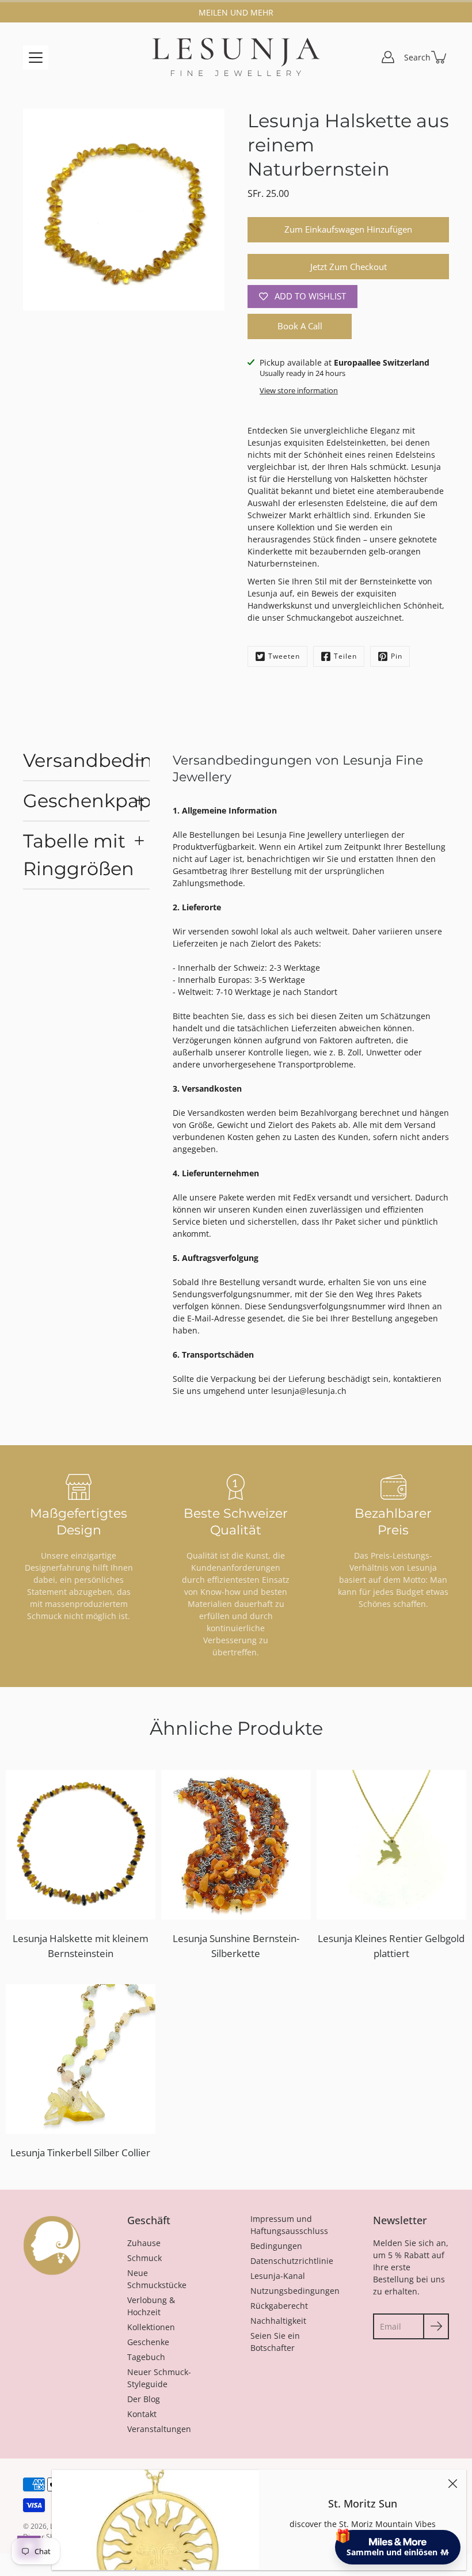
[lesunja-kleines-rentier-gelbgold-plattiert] (391, 1845)
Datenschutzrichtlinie (292, 2261)
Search (417, 57)
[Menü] (36, 58)
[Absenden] (436, 2326)
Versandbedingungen (86, 760)
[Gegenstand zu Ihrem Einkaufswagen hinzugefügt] (440, 57)
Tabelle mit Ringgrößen (79, 855)
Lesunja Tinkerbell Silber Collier (80, 2153)
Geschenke (148, 2342)
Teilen (345, 656)
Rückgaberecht (279, 2306)
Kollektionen (151, 2327)
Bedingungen (276, 2246)
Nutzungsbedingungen (295, 2291)
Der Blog (144, 2399)
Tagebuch (146, 2357)
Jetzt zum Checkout (349, 267)
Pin (397, 656)
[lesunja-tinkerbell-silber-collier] (81, 2059)
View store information (299, 391)
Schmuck (144, 2258)
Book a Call (300, 326)
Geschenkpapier (86, 801)
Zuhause (144, 2243)
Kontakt (142, 2414)
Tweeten (284, 656)
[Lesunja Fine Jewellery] (236, 57)
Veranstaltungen (159, 2429)
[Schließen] (452, 2483)
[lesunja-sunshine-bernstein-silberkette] (236, 1845)
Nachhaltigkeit (278, 2321)
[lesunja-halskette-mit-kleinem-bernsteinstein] (81, 1845)
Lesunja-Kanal (278, 2276)
